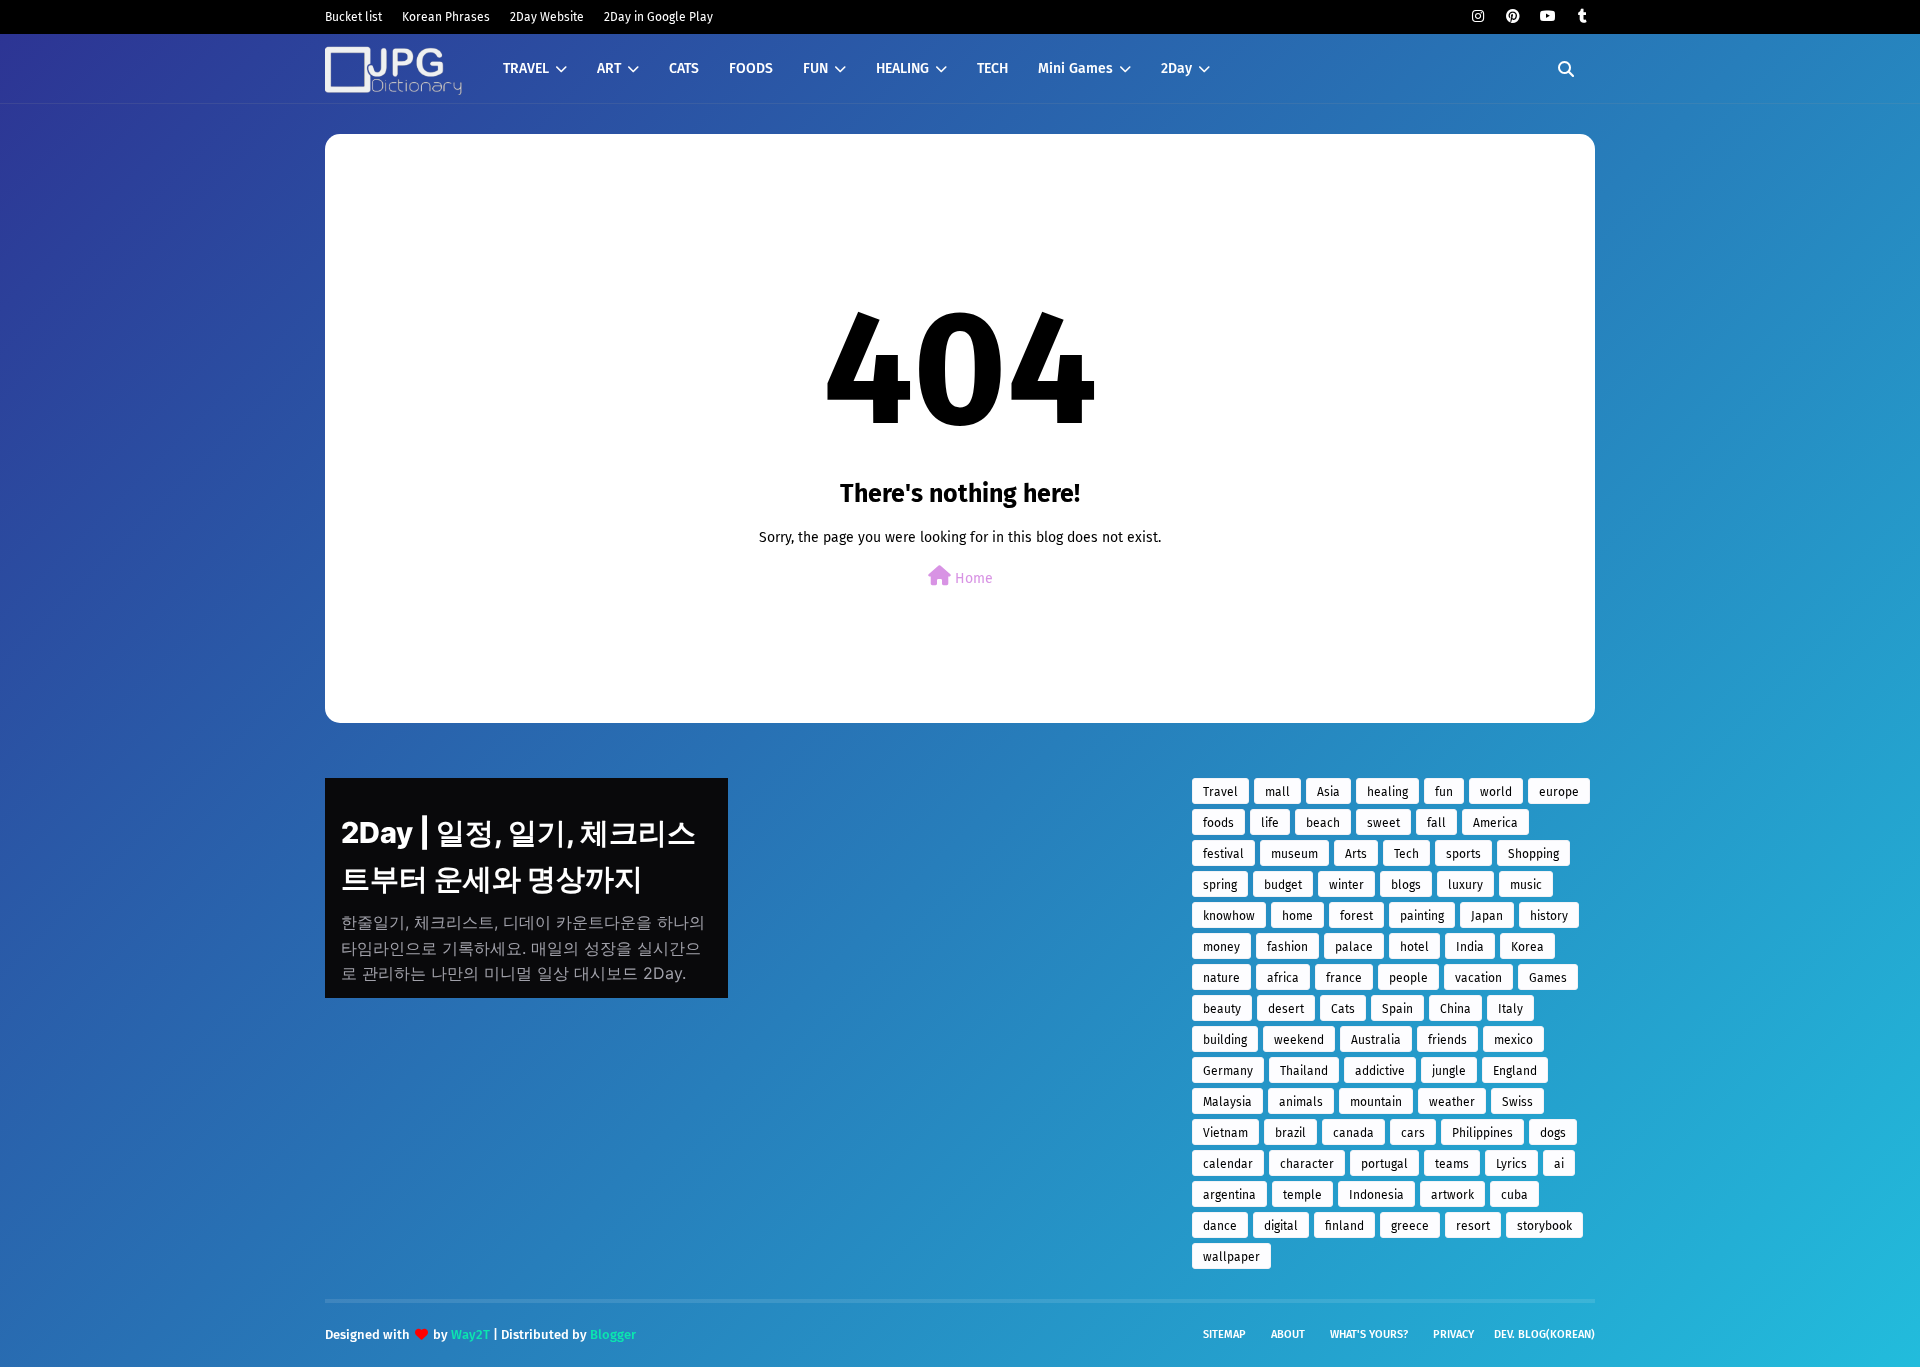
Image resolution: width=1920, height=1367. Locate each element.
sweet (1383, 823)
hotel (1414, 947)
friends (1447, 1040)
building (1225, 1040)
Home (972, 578)
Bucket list (353, 17)
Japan (1487, 916)
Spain (1397, 1009)
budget (1283, 885)
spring (1220, 885)
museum (1294, 854)
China (1455, 1009)
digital (1281, 1226)
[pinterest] (1512, 16)
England (1515, 1071)
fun (1444, 792)
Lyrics (1511, 1164)
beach (1323, 823)
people (1408, 978)
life (1270, 823)
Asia (1328, 792)
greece (1410, 1226)
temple (1302, 1195)
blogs (1406, 885)
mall (1277, 792)
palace (1354, 947)
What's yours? (1369, 1334)
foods (1218, 823)
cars (1413, 1133)
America (1495, 823)
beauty (1222, 1009)
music (1526, 885)
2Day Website (547, 17)
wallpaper (1231, 1257)
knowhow (1229, 916)
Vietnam (1225, 1133)
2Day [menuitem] (1176, 68)
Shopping (1533, 854)
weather (1452, 1102)
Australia (1376, 1040)
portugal (1384, 1164)
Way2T (470, 1334)
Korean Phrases (446, 17)
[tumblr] (1582, 16)
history (1549, 916)
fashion (1287, 947)
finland (1344, 1226)
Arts (1356, 854)
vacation (1478, 978)
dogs (1553, 1133)
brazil (1290, 1133)
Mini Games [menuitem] (1075, 68)
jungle (1449, 1071)
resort (1473, 1226)
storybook (1544, 1226)
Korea (1527, 947)
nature (1221, 978)
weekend (1299, 1040)
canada (1353, 1133)
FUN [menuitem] (815, 68)
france (1344, 978)
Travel (1220, 792)
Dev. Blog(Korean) (1544, 1334)
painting (1422, 916)
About (1288, 1334)
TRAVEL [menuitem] (526, 68)
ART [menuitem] (609, 68)
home (1297, 916)
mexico (1513, 1040)
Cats (1343, 1009)
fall (1436, 823)
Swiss (1517, 1102)
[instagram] (1477, 16)
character (1307, 1164)
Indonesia (1376, 1195)
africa (1283, 978)
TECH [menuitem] (992, 68)
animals (1301, 1102)
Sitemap (1224, 1334)
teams (1452, 1164)
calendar (1228, 1164)
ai (1559, 1164)
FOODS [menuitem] (751, 68)
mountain (1376, 1102)
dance (1220, 1226)
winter (1346, 885)
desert (1286, 1009)
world (1496, 792)
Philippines (1482, 1133)
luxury (1465, 885)
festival (1223, 854)
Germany (1228, 1071)
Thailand (1304, 1071)
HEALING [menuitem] (902, 68)
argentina (1229, 1195)
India (1470, 947)
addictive (1380, 1071)
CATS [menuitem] (684, 68)
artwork (1452, 1195)
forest (1356, 916)
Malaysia (1227, 1102)
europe (1559, 792)
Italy (1510, 1009)
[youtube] (1547, 16)
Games (1548, 978)
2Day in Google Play (658, 17)
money (1221, 947)
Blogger (613, 1334)
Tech (1406, 854)
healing (1387, 792)
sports (1463, 854)
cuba (1514, 1195)
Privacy (1453, 1334)
